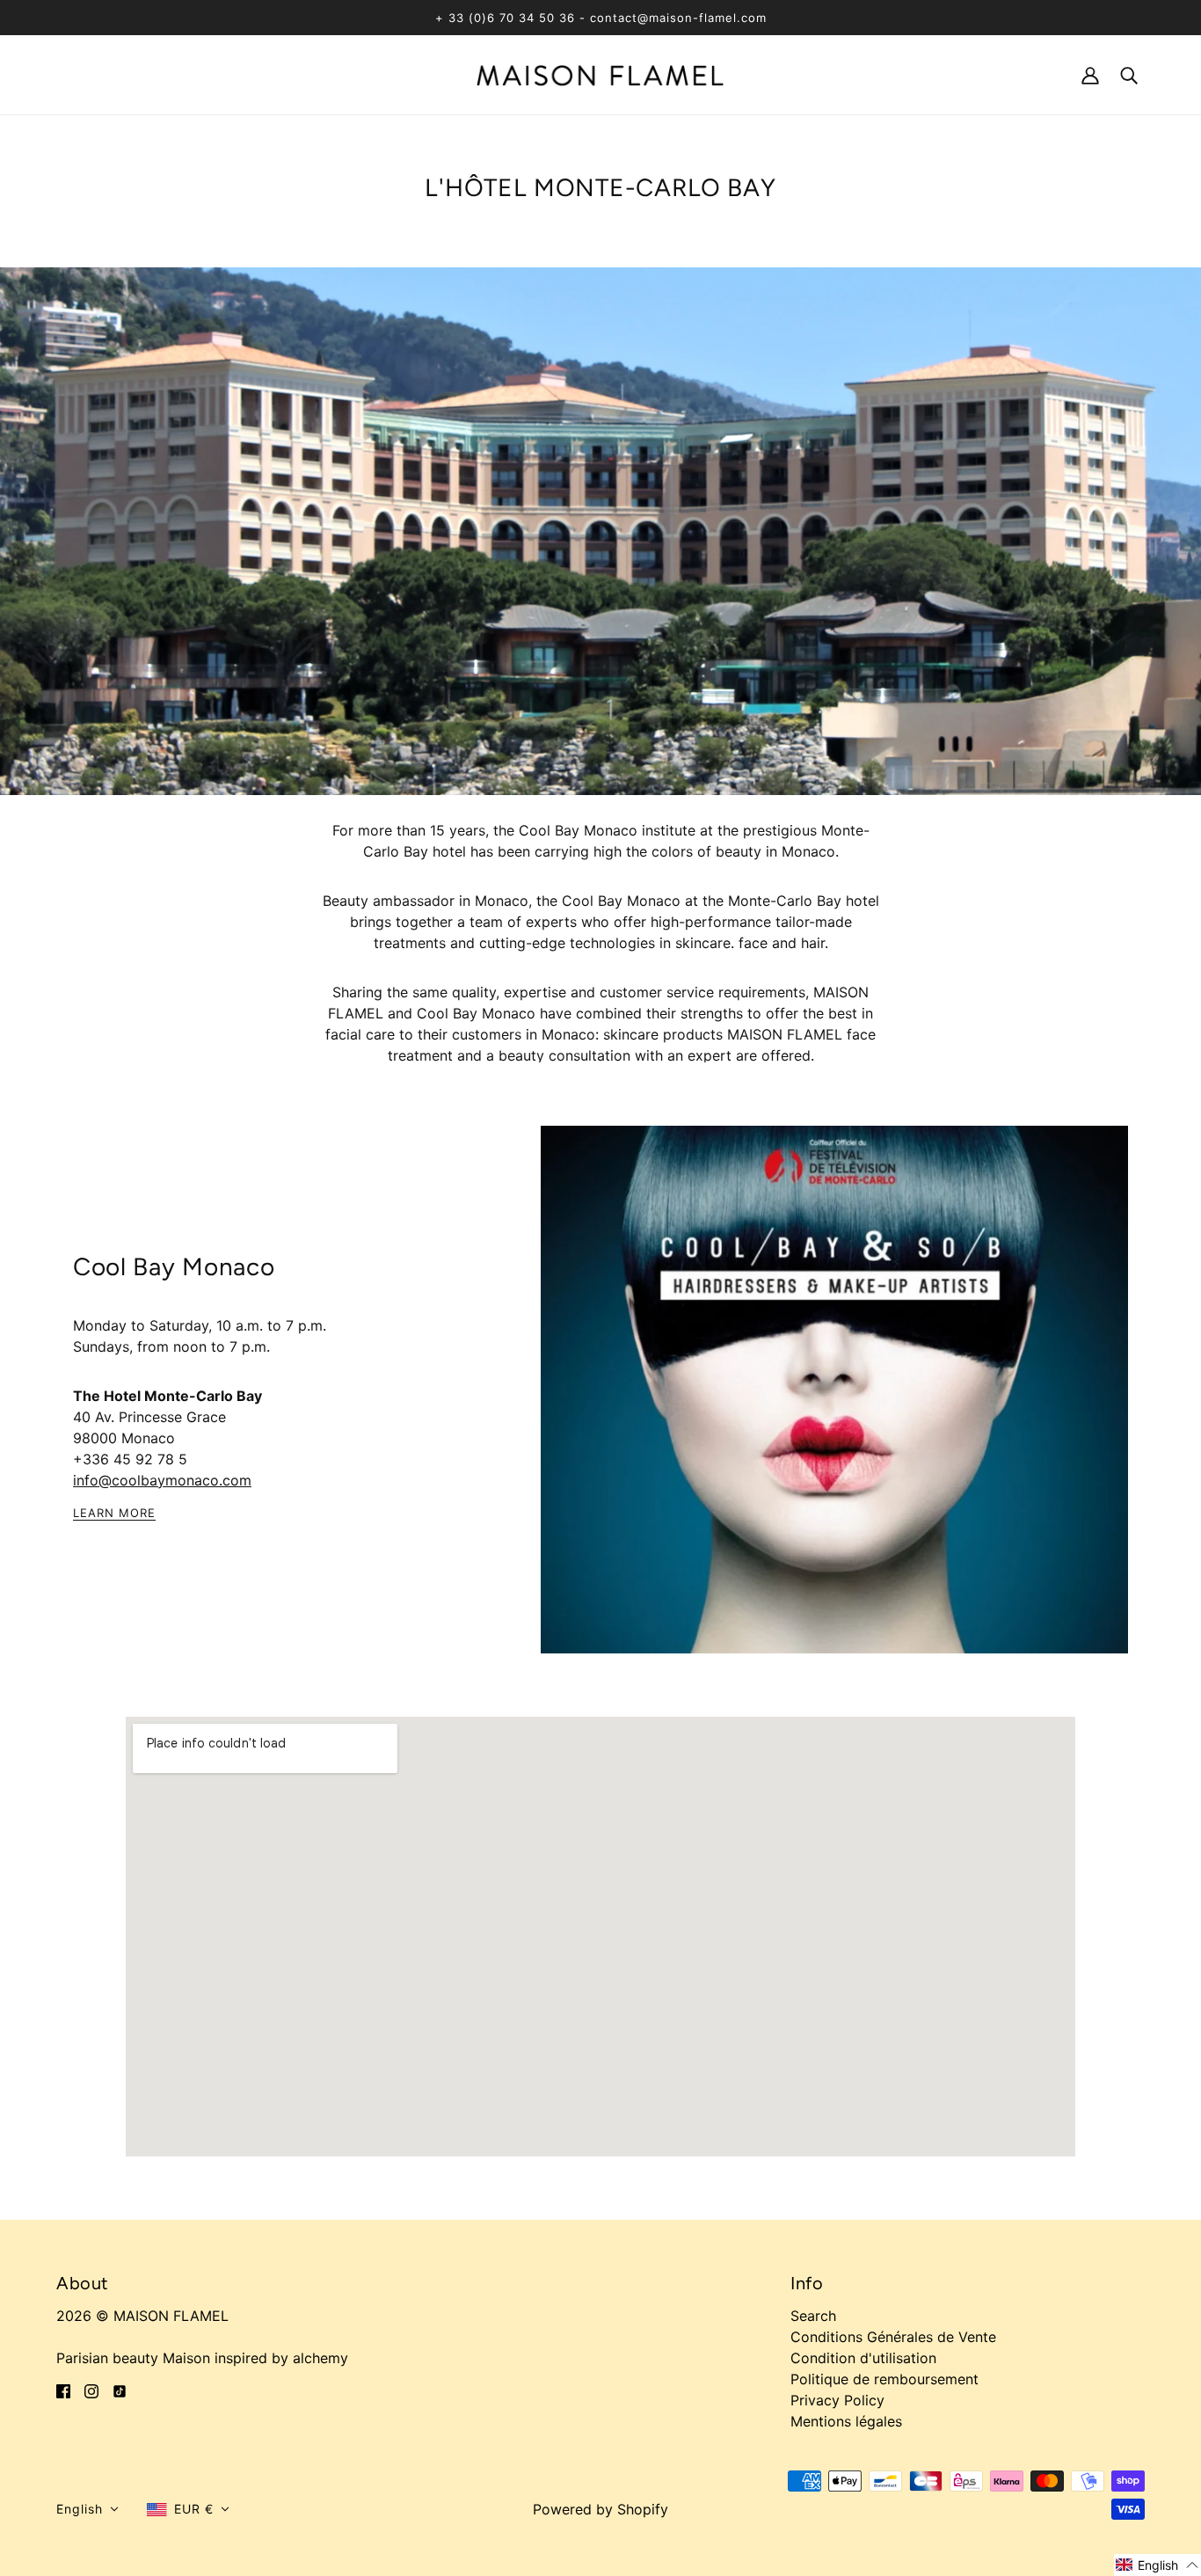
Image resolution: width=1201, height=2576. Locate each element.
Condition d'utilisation (863, 2358)
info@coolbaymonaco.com (162, 1480)
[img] (63, 2390)
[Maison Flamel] (600, 74)
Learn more (114, 1514)
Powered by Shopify (600, 2509)
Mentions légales (846, 2421)
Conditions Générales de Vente (893, 2337)
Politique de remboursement (884, 2379)
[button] (87, 2509)
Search (813, 2316)
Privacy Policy (837, 2400)
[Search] (1129, 74)
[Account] (1090, 74)
